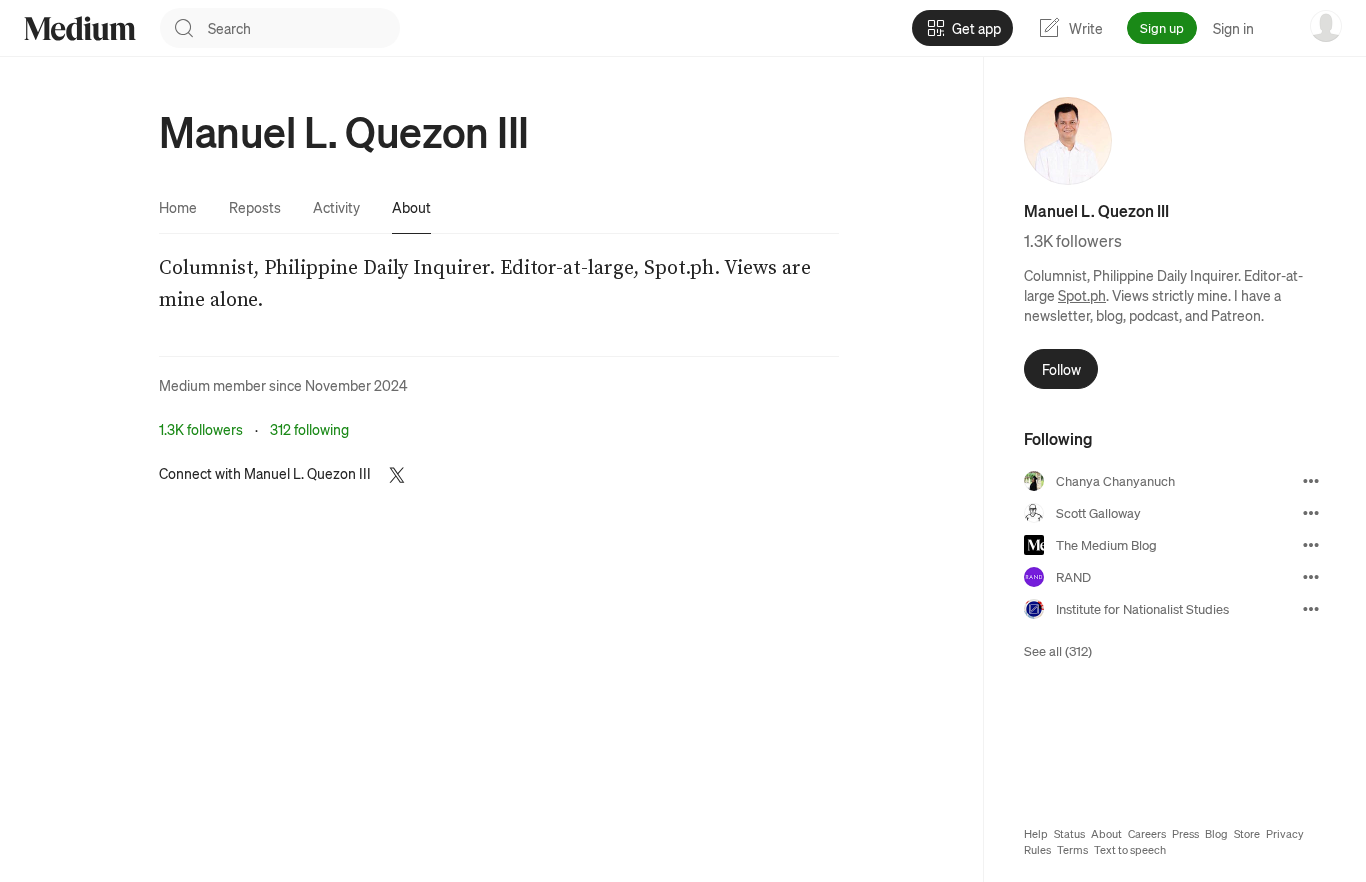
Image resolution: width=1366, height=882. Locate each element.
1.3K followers (201, 429)
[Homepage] (80, 28)
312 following (309, 429)
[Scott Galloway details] (1311, 513)
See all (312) (1058, 650)
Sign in (1233, 28)
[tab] (178, 207)
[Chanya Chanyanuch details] (1311, 481)
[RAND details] (1311, 577)
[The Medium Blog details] (1311, 545)
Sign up (1162, 27)
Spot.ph (1082, 295)
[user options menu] (1326, 26)
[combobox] (304, 28)
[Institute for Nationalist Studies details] (1311, 609)
